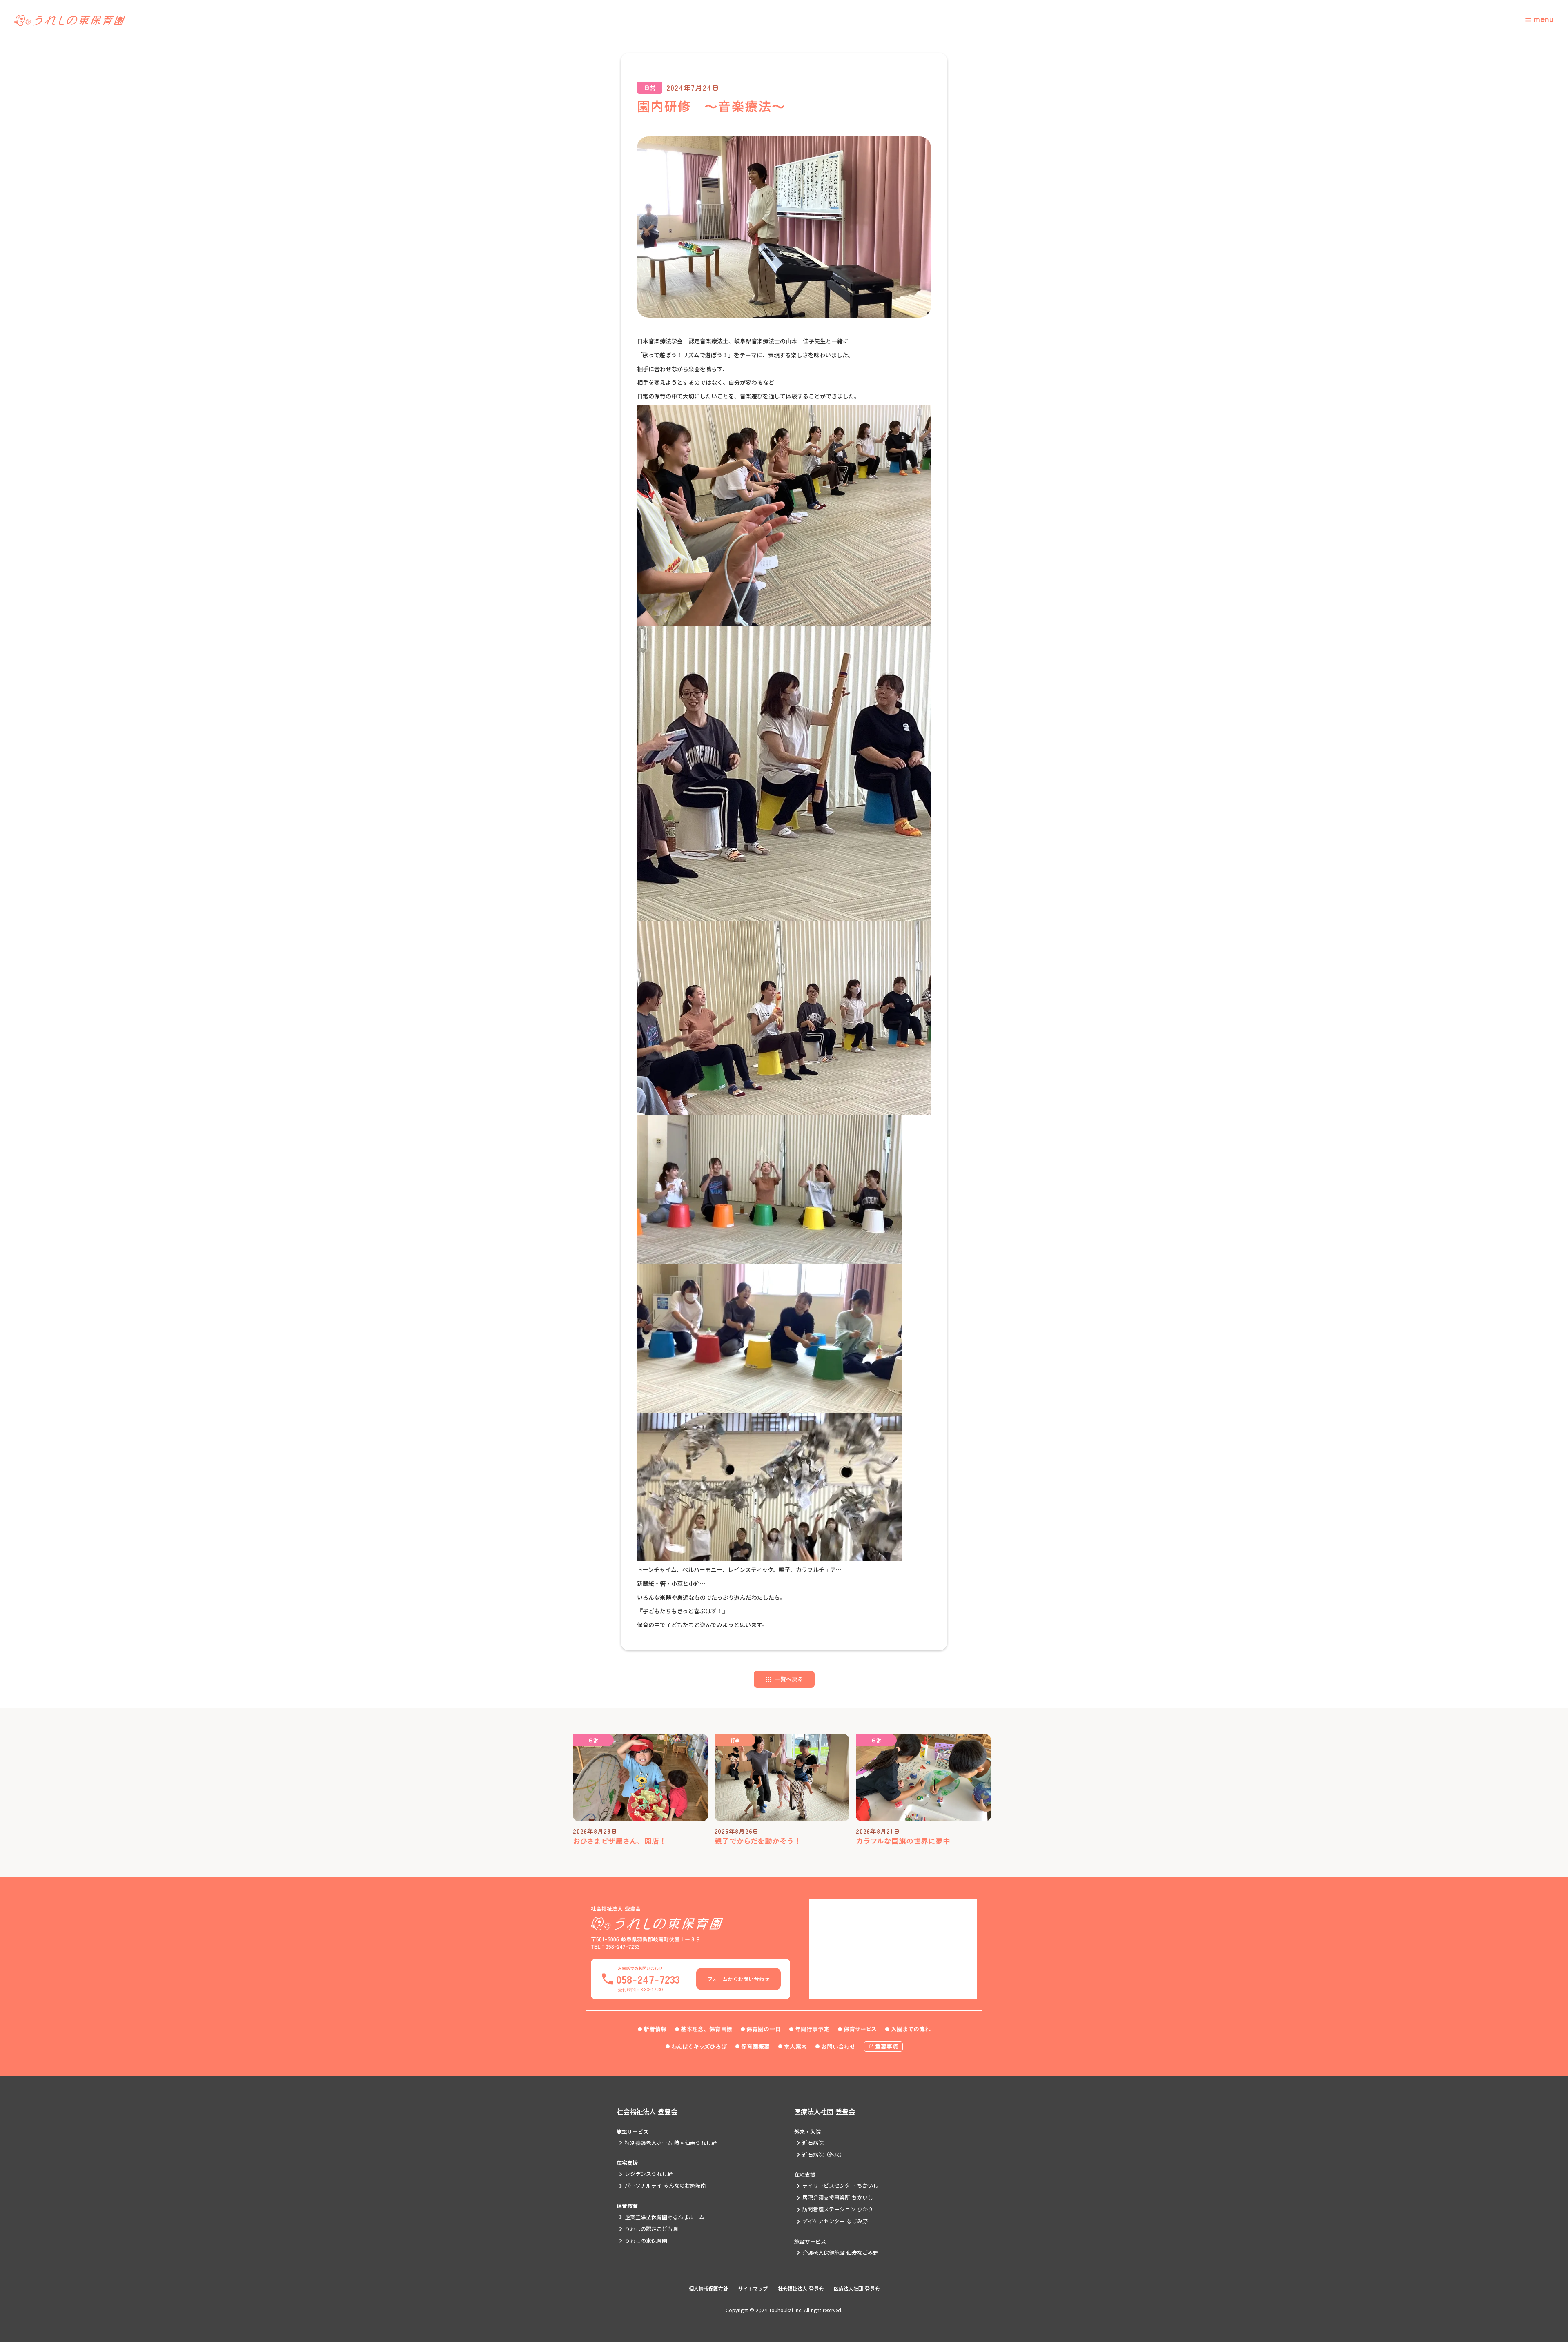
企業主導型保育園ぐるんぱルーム (665, 2217)
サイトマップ (753, 2289)
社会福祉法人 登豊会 (647, 2111)
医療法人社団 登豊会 (825, 2111)
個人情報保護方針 (708, 2289)
